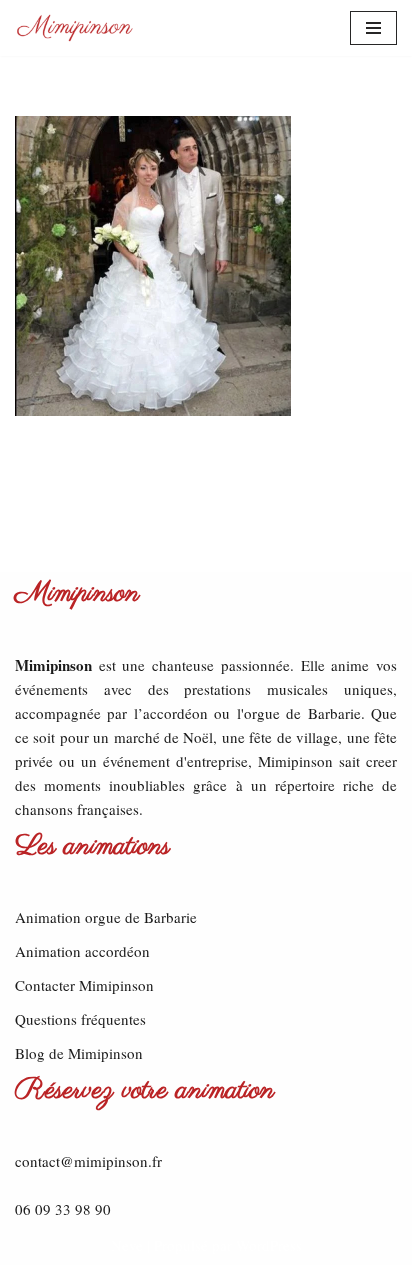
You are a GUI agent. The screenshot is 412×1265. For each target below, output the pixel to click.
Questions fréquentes (80, 1019)
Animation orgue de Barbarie (106, 917)
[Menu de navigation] (373, 28)
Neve (127, 1245)
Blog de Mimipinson (79, 1053)
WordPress (269, 1245)
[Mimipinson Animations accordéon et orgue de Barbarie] (75, 28)
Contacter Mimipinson (84, 985)
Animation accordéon (82, 951)
